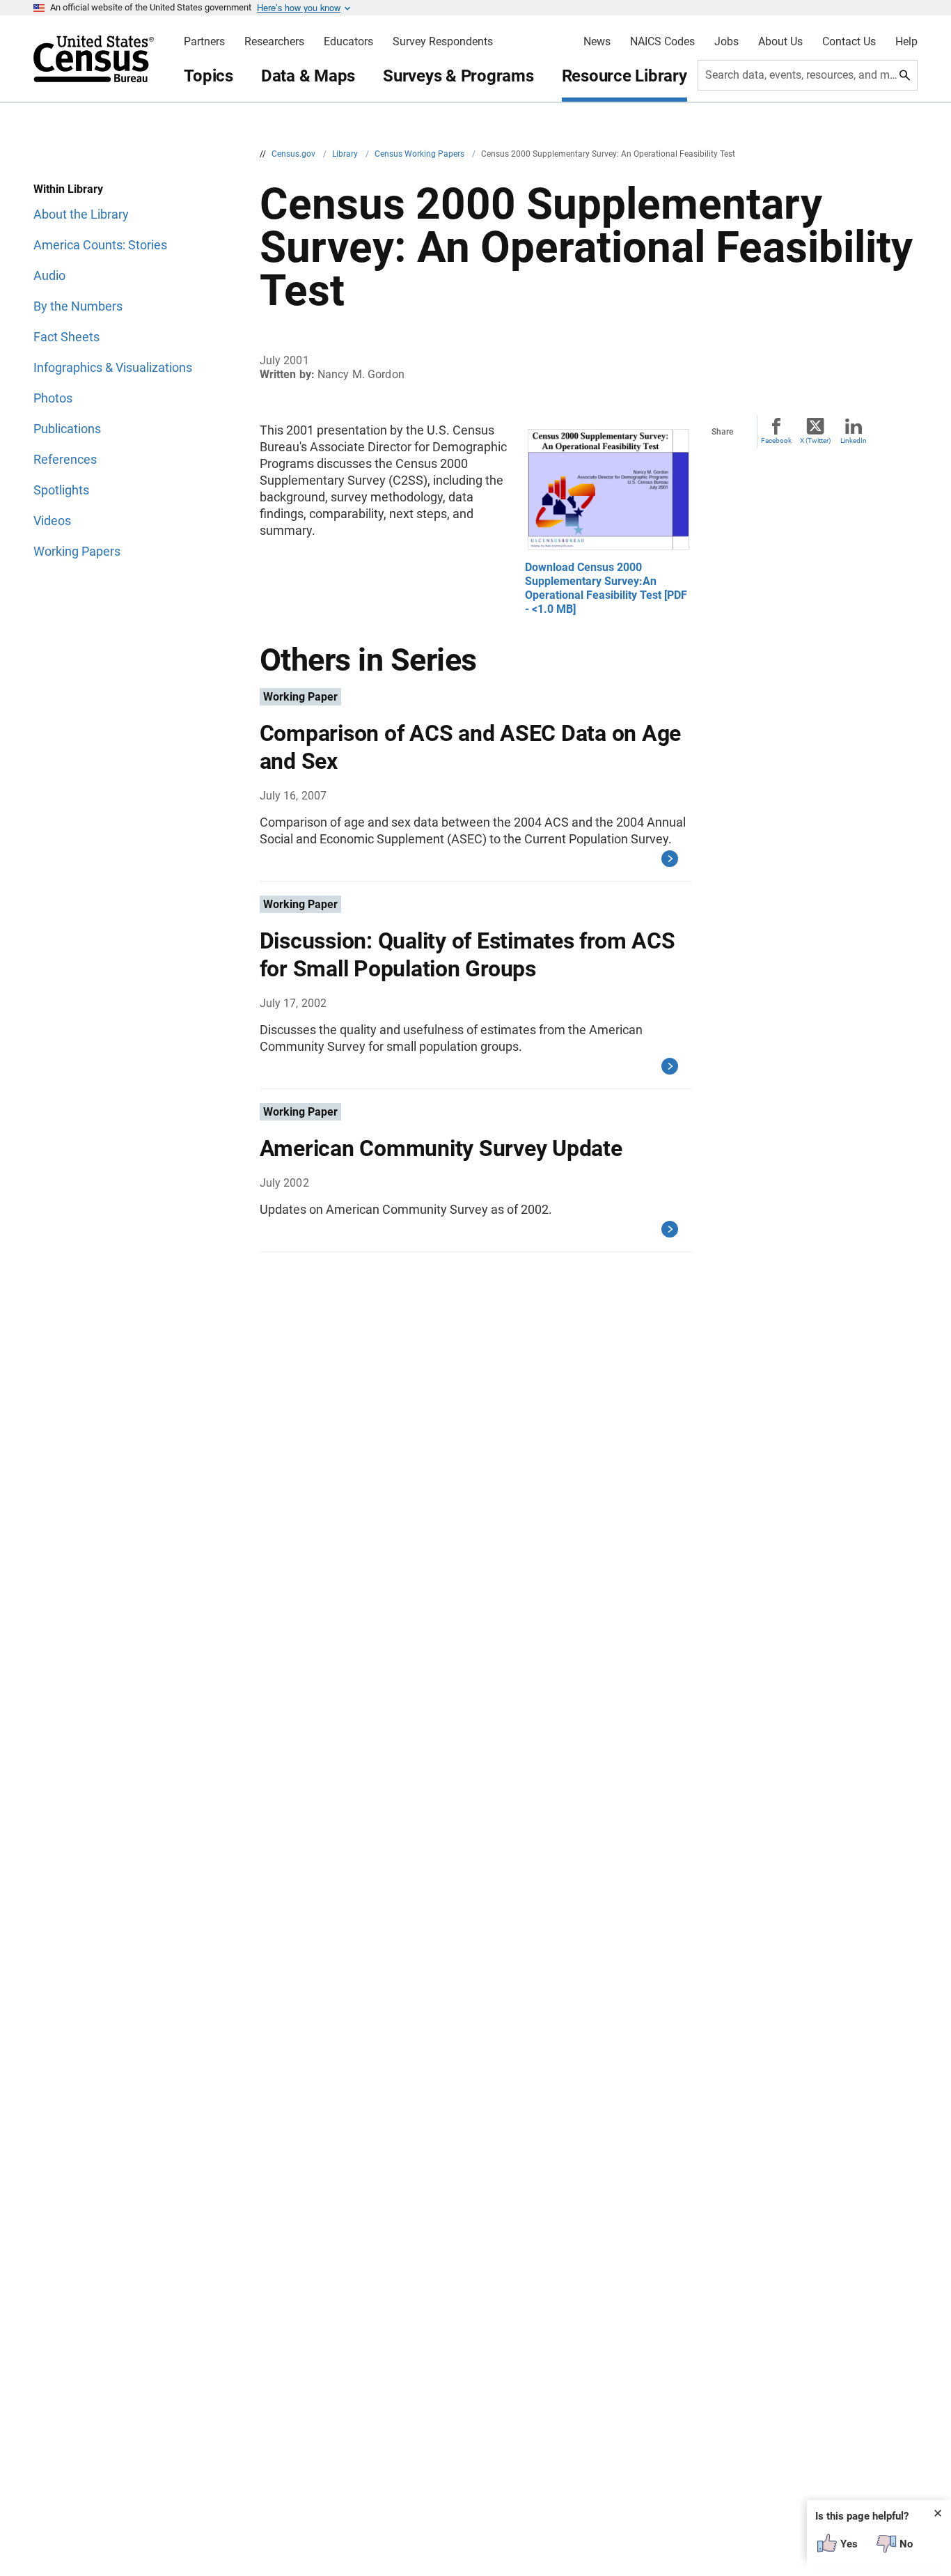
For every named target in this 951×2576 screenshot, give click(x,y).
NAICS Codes (662, 42)
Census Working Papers (421, 154)
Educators (348, 42)
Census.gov (294, 154)
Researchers (274, 42)
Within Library (68, 189)
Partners (204, 42)
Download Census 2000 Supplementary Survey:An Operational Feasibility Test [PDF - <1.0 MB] (606, 588)
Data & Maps (308, 76)
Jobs (726, 42)
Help (906, 42)
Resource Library (624, 76)
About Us (780, 42)
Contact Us (849, 42)
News (597, 42)
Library (346, 154)
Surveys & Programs (458, 76)
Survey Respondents (443, 42)
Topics (209, 76)
